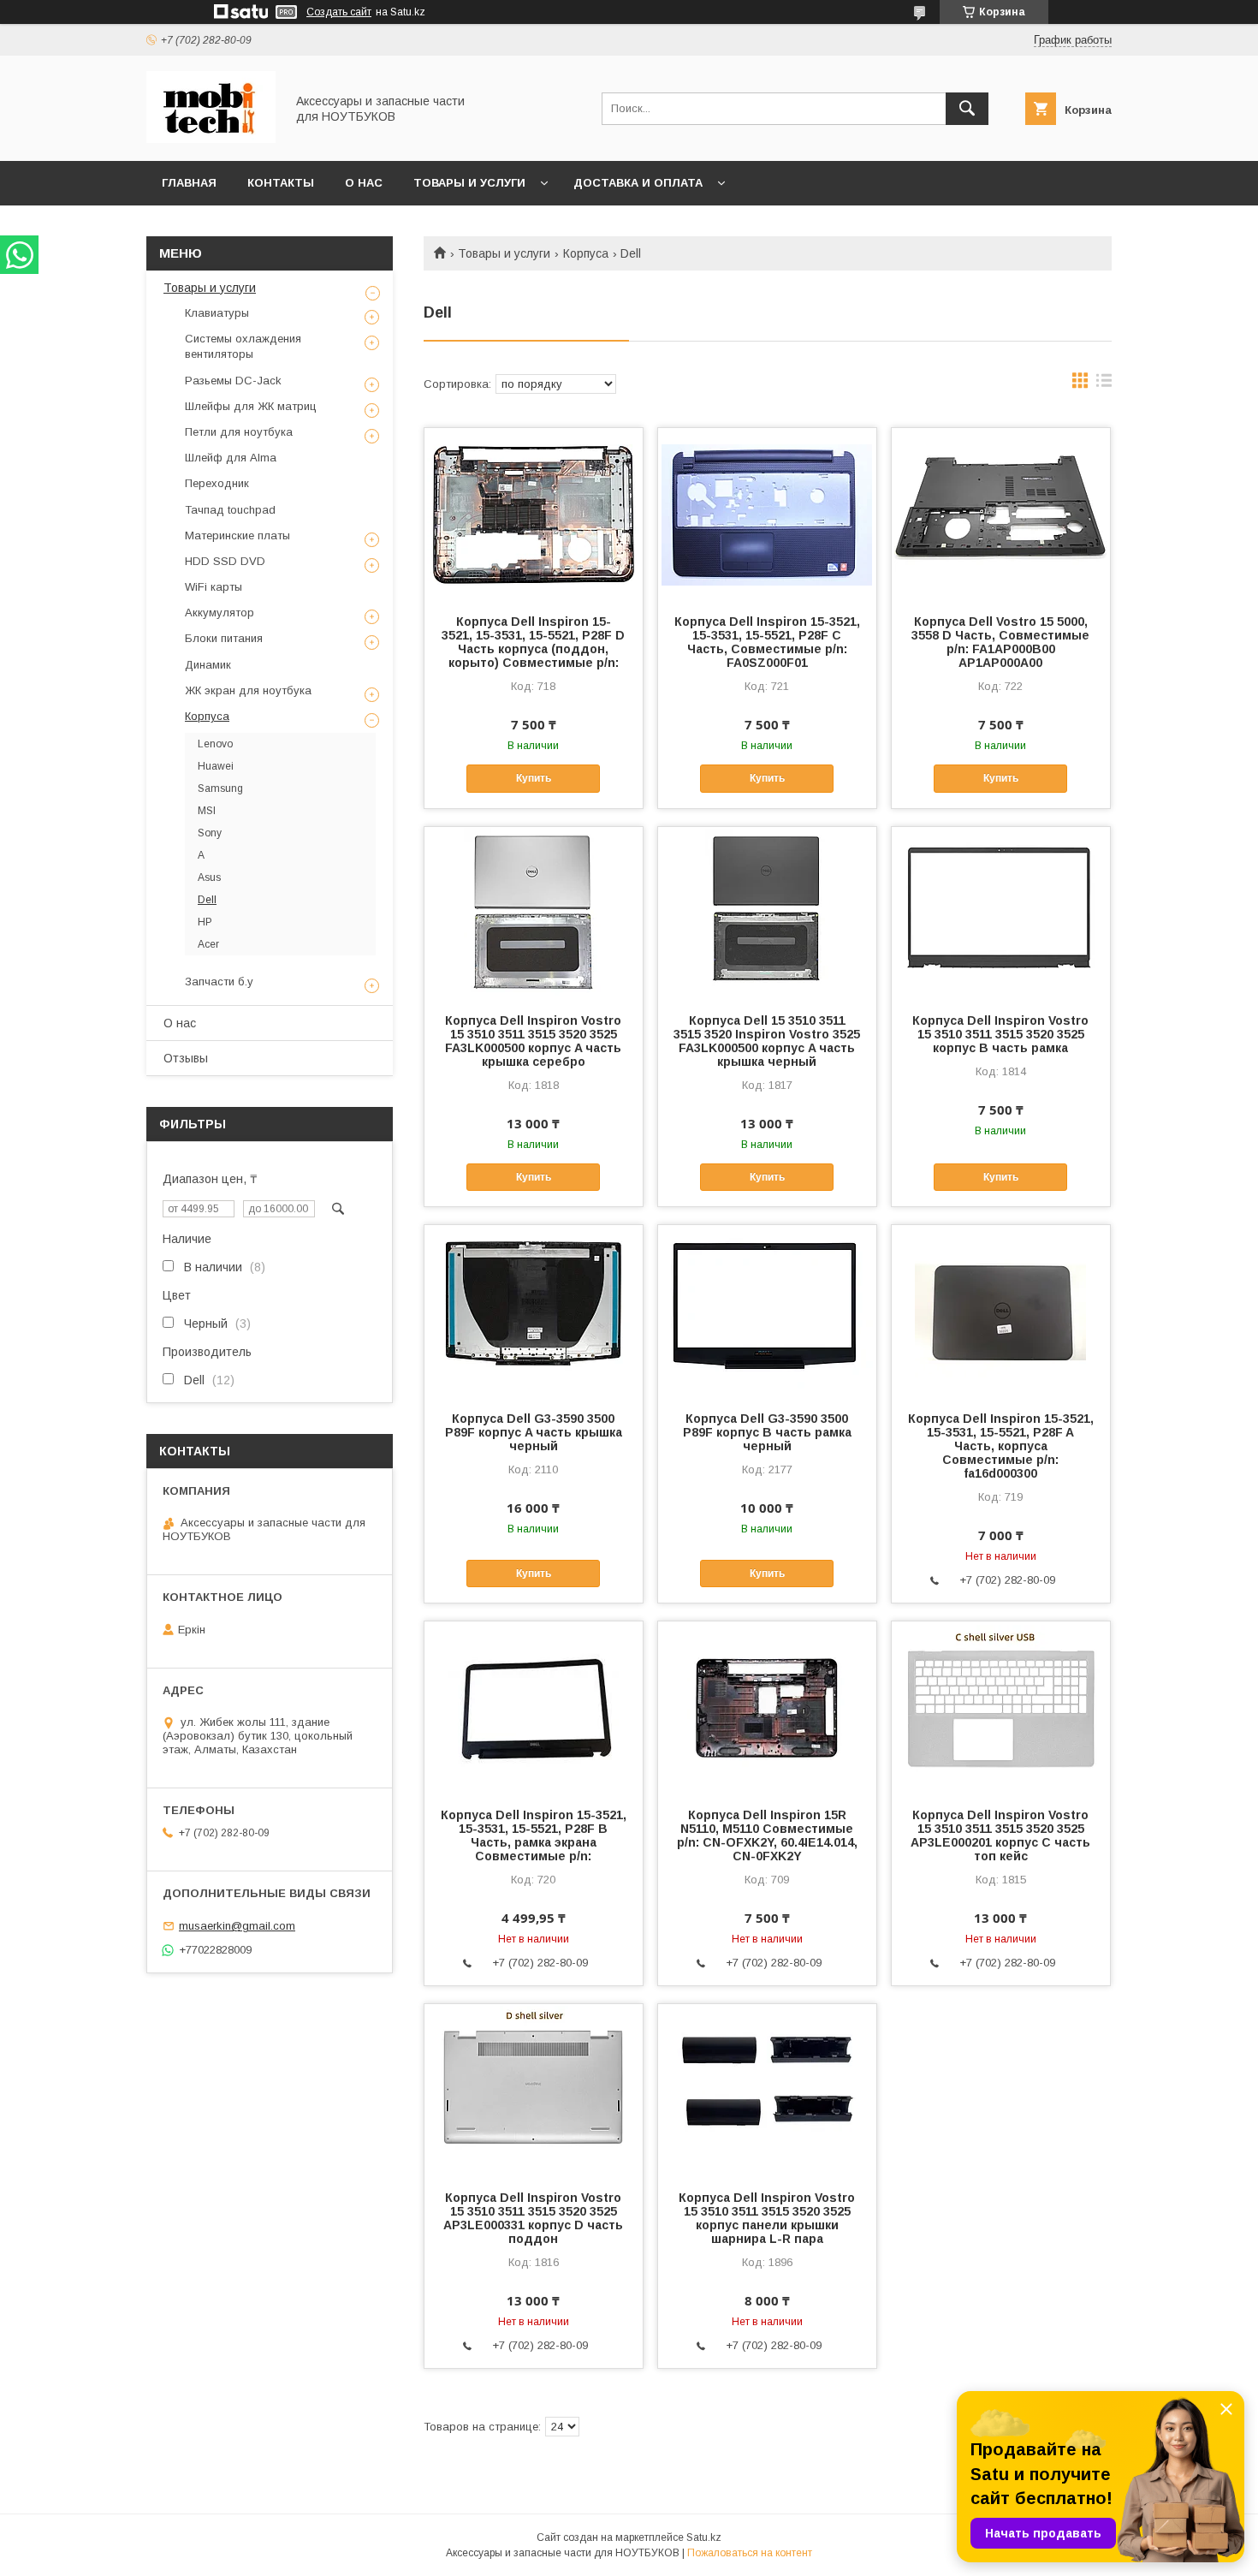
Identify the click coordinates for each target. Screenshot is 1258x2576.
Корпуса (586, 253)
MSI (207, 811)
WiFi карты (214, 587)
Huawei (216, 766)
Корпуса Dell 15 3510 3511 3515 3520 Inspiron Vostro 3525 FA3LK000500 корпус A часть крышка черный (767, 1041)
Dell (207, 900)
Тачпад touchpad (230, 510)
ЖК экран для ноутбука (248, 690)
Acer (208, 944)
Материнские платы (237, 535)
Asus (209, 878)
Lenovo (215, 744)
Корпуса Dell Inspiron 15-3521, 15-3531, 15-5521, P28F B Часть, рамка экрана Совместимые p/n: (534, 1835)
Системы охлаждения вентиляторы (243, 346)
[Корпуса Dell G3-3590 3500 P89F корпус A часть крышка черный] (534, 1311)
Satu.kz (704, 2537)
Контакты (281, 183)
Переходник (217, 483)
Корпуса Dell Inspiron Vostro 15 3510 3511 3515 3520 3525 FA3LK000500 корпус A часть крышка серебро (533, 1041)
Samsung (220, 788)
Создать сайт (339, 12)
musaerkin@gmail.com (237, 1926)
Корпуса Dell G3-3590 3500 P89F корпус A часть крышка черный (534, 1432)
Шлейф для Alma (231, 458)
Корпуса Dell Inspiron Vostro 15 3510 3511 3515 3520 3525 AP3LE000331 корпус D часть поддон (533, 2218)
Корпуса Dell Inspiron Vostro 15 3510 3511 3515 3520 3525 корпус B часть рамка (1000, 1034)
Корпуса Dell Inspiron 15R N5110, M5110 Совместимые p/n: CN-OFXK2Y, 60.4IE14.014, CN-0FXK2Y (767, 1835)
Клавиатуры (217, 313)
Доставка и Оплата (638, 183)
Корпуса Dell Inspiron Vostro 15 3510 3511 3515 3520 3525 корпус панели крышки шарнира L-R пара (767, 2218)
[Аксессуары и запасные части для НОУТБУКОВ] (211, 139)
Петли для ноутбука (239, 432)
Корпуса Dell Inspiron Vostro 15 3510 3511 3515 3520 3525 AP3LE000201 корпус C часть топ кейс (1000, 1835)
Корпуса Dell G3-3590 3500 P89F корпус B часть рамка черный (767, 1432)
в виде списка (1104, 384)
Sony (210, 833)
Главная (189, 183)
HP (205, 922)
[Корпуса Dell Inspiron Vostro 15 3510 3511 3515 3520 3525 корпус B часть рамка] (1001, 913)
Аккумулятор (220, 613)
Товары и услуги (469, 183)
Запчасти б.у (219, 982)
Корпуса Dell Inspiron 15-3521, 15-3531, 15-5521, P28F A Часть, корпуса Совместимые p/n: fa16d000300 (1001, 1446)
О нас (364, 183)
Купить (534, 778)
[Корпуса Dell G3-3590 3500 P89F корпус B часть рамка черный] (767, 1311)
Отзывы (186, 1058)
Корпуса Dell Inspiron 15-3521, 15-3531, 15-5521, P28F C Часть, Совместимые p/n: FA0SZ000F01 (767, 642)
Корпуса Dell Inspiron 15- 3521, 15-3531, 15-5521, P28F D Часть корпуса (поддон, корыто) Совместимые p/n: (533, 642)
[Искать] (967, 109)
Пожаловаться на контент (750, 2553)
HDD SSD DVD (225, 561)
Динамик (208, 665)
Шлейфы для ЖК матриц (251, 406)
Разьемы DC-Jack (233, 381)
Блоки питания (224, 638)
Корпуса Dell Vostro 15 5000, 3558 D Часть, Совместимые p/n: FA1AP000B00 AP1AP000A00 (1000, 642)
